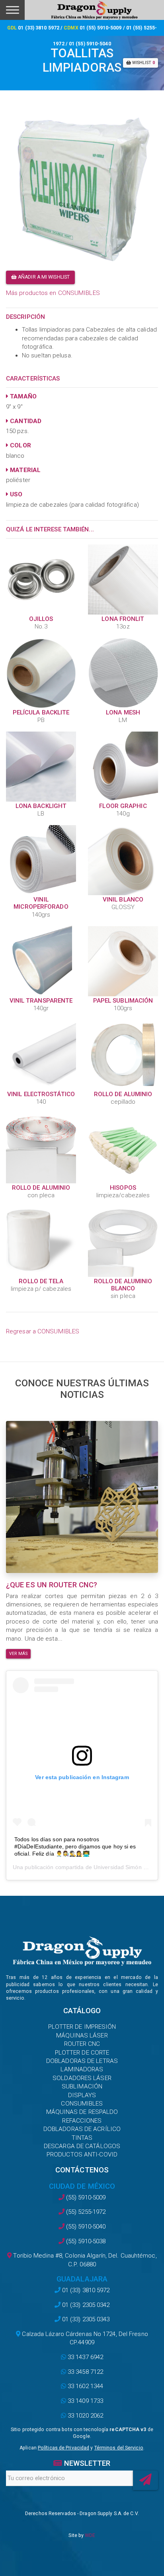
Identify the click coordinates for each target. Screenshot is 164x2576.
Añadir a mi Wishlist (43, 277)
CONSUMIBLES (82, 2104)
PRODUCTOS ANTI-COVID (82, 2154)
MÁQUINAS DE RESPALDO (82, 2112)
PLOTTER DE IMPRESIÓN (82, 2027)
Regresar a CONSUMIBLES (43, 1331)
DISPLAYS (82, 2095)
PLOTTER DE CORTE (82, 2053)
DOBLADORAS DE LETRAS (82, 2061)
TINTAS (82, 2138)
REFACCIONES (82, 2121)
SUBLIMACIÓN (82, 2086)
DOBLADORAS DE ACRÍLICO (82, 2129)
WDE (90, 2535)
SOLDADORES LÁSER (82, 2078)
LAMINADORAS (82, 2069)
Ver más (18, 1654)
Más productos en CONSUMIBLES (53, 293)
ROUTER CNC (82, 2044)
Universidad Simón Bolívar (127, 1867)
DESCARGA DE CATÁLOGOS (82, 2146)
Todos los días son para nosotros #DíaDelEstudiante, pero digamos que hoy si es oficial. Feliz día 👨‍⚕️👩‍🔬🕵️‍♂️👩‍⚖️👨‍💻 (75, 1846)
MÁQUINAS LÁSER (82, 2035)
